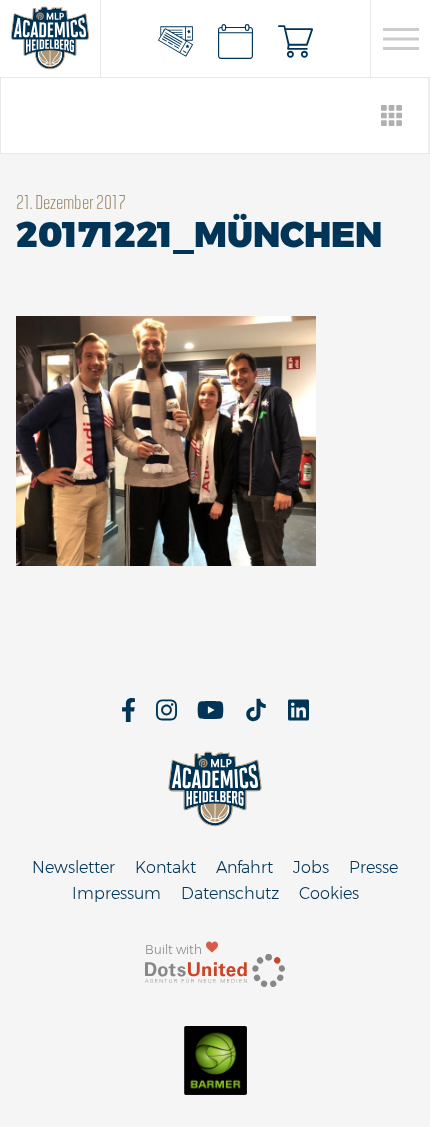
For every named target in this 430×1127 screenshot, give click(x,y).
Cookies (329, 893)
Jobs (311, 867)
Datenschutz (230, 893)
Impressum (116, 893)
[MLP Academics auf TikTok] (256, 716)
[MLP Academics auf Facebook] (128, 716)
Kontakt (165, 867)
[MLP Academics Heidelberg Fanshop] (296, 39)
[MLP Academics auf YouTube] (210, 716)
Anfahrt (244, 867)
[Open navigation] (400, 39)
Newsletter (73, 867)
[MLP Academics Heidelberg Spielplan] (236, 39)
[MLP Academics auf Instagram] (166, 716)
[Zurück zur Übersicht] (392, 115)
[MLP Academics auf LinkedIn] (298, 716)
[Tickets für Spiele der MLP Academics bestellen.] (176, 39)
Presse (373, 867)
